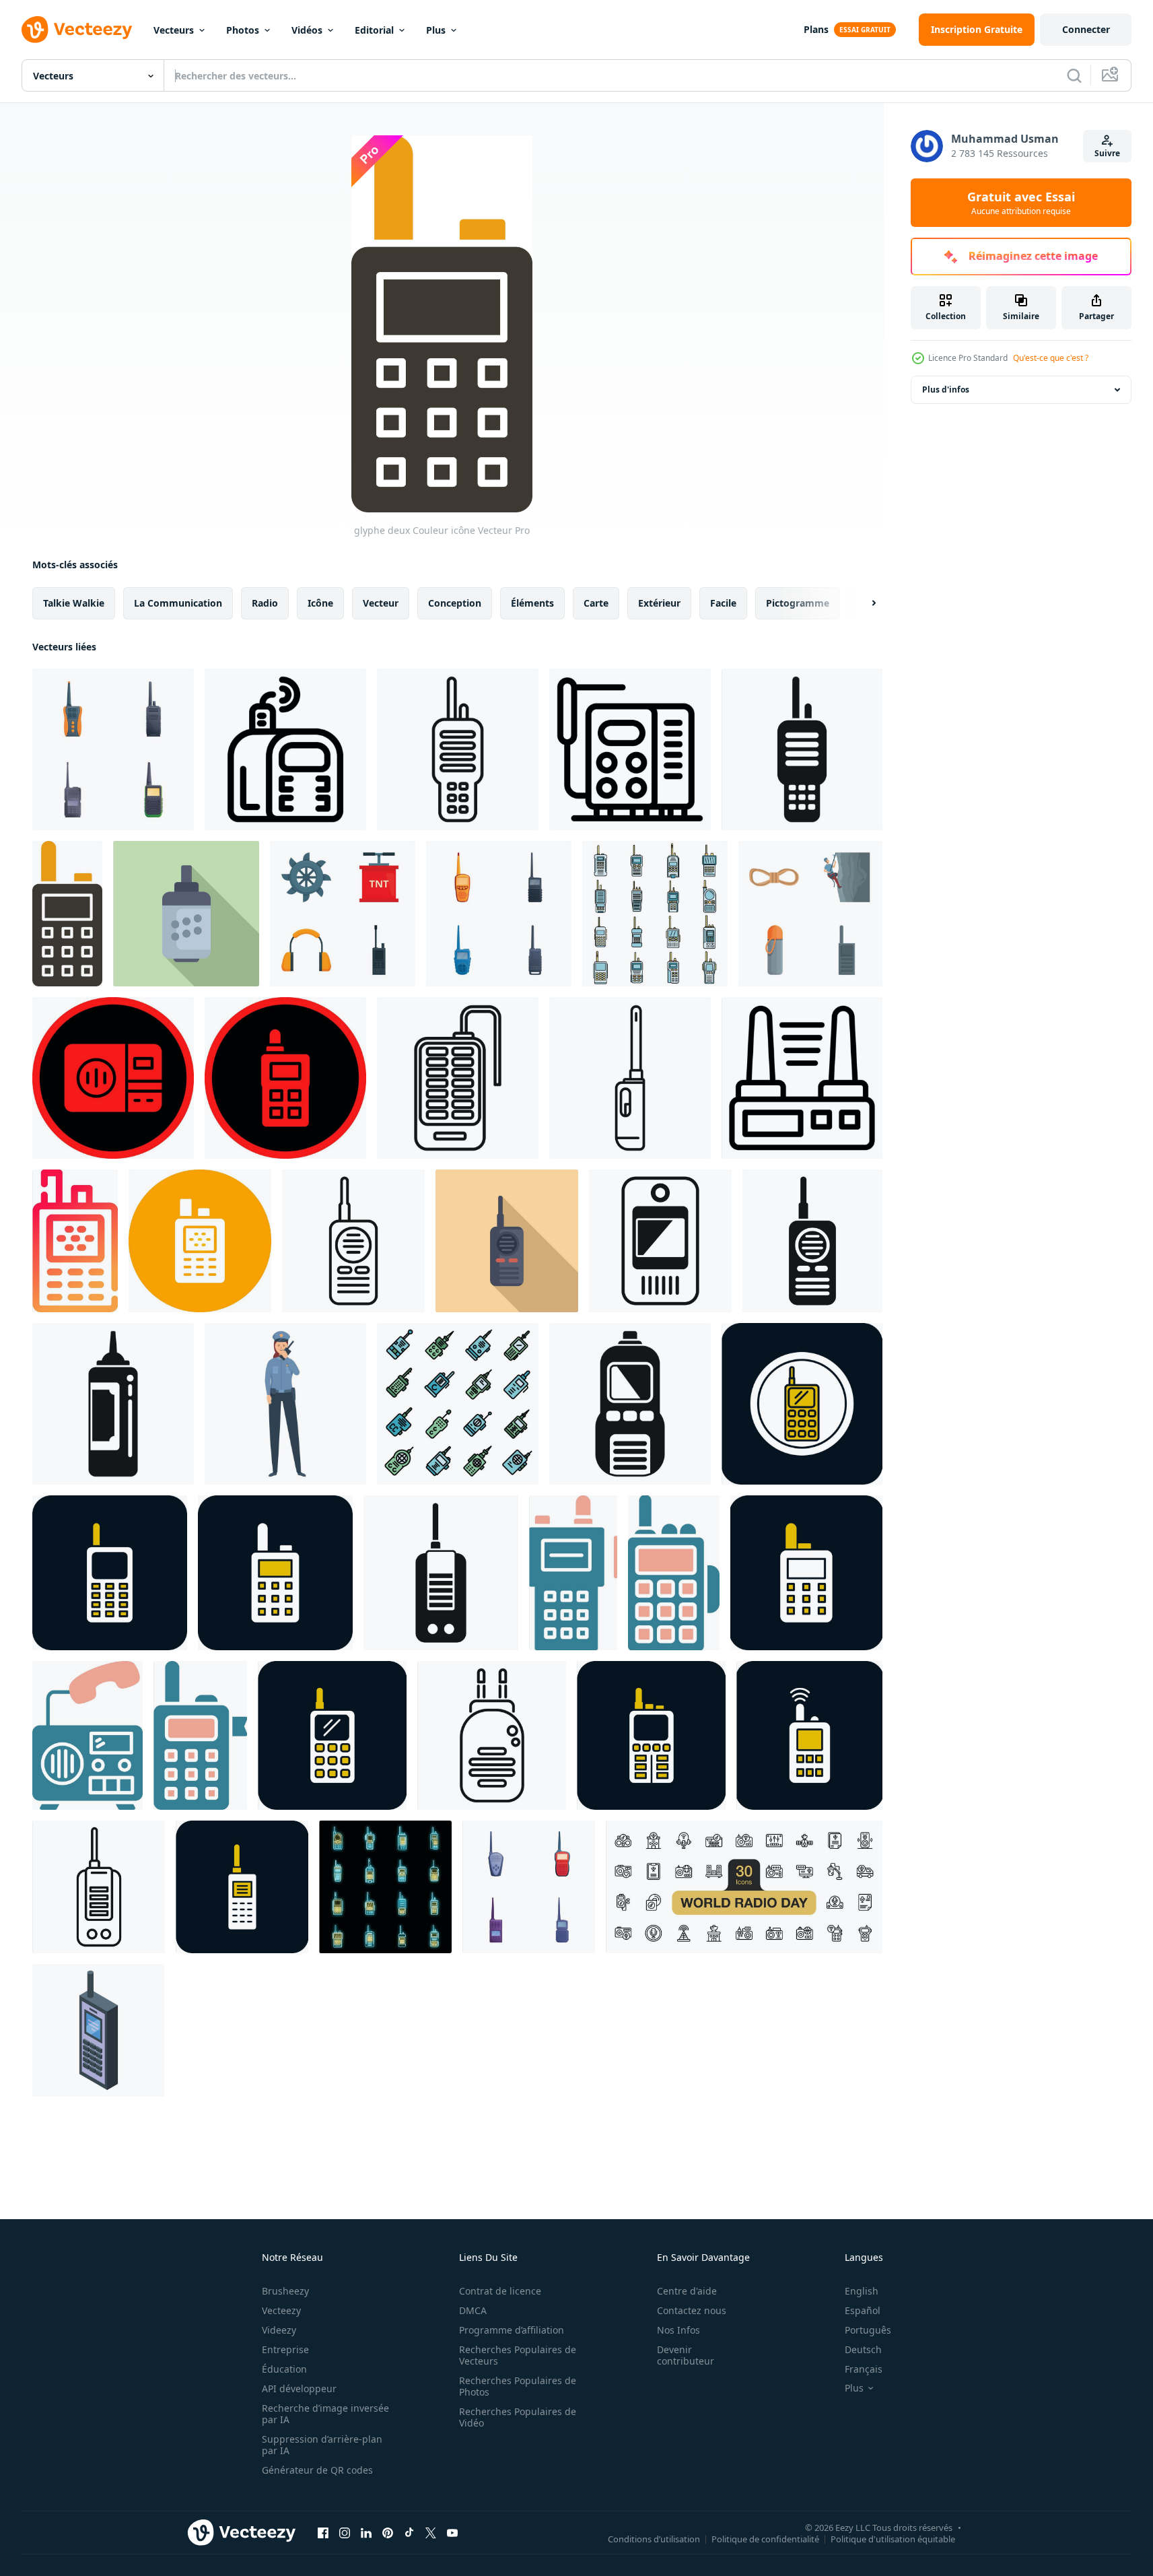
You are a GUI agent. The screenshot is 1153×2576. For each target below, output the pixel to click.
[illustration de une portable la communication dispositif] (660, 1241)
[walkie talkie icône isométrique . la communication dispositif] (98, 2030)
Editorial (374, 30)
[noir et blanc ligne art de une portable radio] (458, 1078)
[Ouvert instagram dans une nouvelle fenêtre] (345, 2532)
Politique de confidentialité (765, 2538)
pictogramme (798, 603)
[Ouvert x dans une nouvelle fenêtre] (431, 2532)
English (862, 2291)
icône (320, 603)
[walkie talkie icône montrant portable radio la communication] (458, 749)
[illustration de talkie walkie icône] (630, 1078)
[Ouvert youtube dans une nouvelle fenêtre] (452, 2532)
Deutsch (863, 2349)
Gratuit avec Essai (1021, 203)
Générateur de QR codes (317, 2470)
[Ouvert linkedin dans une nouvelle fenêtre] (366, 2532)
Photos (243, 30)
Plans (816, 29)
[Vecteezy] (77, 30)
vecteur (381, 603)
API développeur (299, 2388)
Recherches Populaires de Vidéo (518, 2417)
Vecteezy (281, 2310)
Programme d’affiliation (512, 2330)
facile (723, 603)
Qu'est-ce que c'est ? (1051, 358)
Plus (436, 30)
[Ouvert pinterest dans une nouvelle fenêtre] (388, 2532)
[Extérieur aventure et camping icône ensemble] (810, 914)
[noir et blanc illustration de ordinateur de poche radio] (113, 1404)
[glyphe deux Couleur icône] (67, 914)
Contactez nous (692, 2310)
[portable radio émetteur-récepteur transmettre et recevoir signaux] (630, 749)
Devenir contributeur (686, 2355)
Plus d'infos (946, 389)
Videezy (279, 2330)
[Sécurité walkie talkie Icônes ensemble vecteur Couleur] (655, 914)
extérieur (659, 603)
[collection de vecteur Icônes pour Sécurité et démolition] (343, 914)
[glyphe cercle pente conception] (200, 1241)
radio (265, 603)
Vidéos (307, 30)
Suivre (1107, 153)
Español (863, 2310)
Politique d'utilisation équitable (893, 2538)
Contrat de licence (500, 2291)
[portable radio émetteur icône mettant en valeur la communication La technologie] (630, 1404)
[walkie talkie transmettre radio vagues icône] (285, 749)
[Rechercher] (1074, 75)
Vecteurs (174, 30)
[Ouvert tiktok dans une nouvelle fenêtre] (409, 2532)
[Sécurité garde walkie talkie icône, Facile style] (441, 1573)
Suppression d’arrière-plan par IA (322, 2445)
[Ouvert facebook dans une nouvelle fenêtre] (323, 2532)
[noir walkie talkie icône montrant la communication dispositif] (802, 749)
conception (455, 603)
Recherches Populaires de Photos (518, 2386)
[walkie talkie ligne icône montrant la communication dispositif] (99, 1887)
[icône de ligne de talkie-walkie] (353, 1241)
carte (596, 603)
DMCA (473, 2310)
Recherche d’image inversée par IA (325, 2414)
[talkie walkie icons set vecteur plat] (458, 1404)
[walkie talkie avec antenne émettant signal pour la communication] (492, 1735)
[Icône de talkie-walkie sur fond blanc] (812, 1241)
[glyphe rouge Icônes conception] (113, 1078)
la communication (178, 603)
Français (864, 2369)
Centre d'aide (687, 2291)
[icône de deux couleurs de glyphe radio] (88, 1735)
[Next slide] (862, 603)
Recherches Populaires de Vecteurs (518, 2355)
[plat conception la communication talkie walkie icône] (186, 914)
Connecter (1086, 29)
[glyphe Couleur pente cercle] (75, 1241)
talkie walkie (74, 603)
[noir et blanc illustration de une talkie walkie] (802, 1078)
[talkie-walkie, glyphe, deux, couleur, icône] (802, 1404)
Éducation (284, 2369)
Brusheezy (285, 2291)
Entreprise (285, 2349)
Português (868, 2330)
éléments (532, 603)
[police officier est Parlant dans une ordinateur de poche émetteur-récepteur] (285, 1404)
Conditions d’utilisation (654, 2538)
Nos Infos (678, 2330)
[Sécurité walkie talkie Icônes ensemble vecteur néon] (385, 1887)
